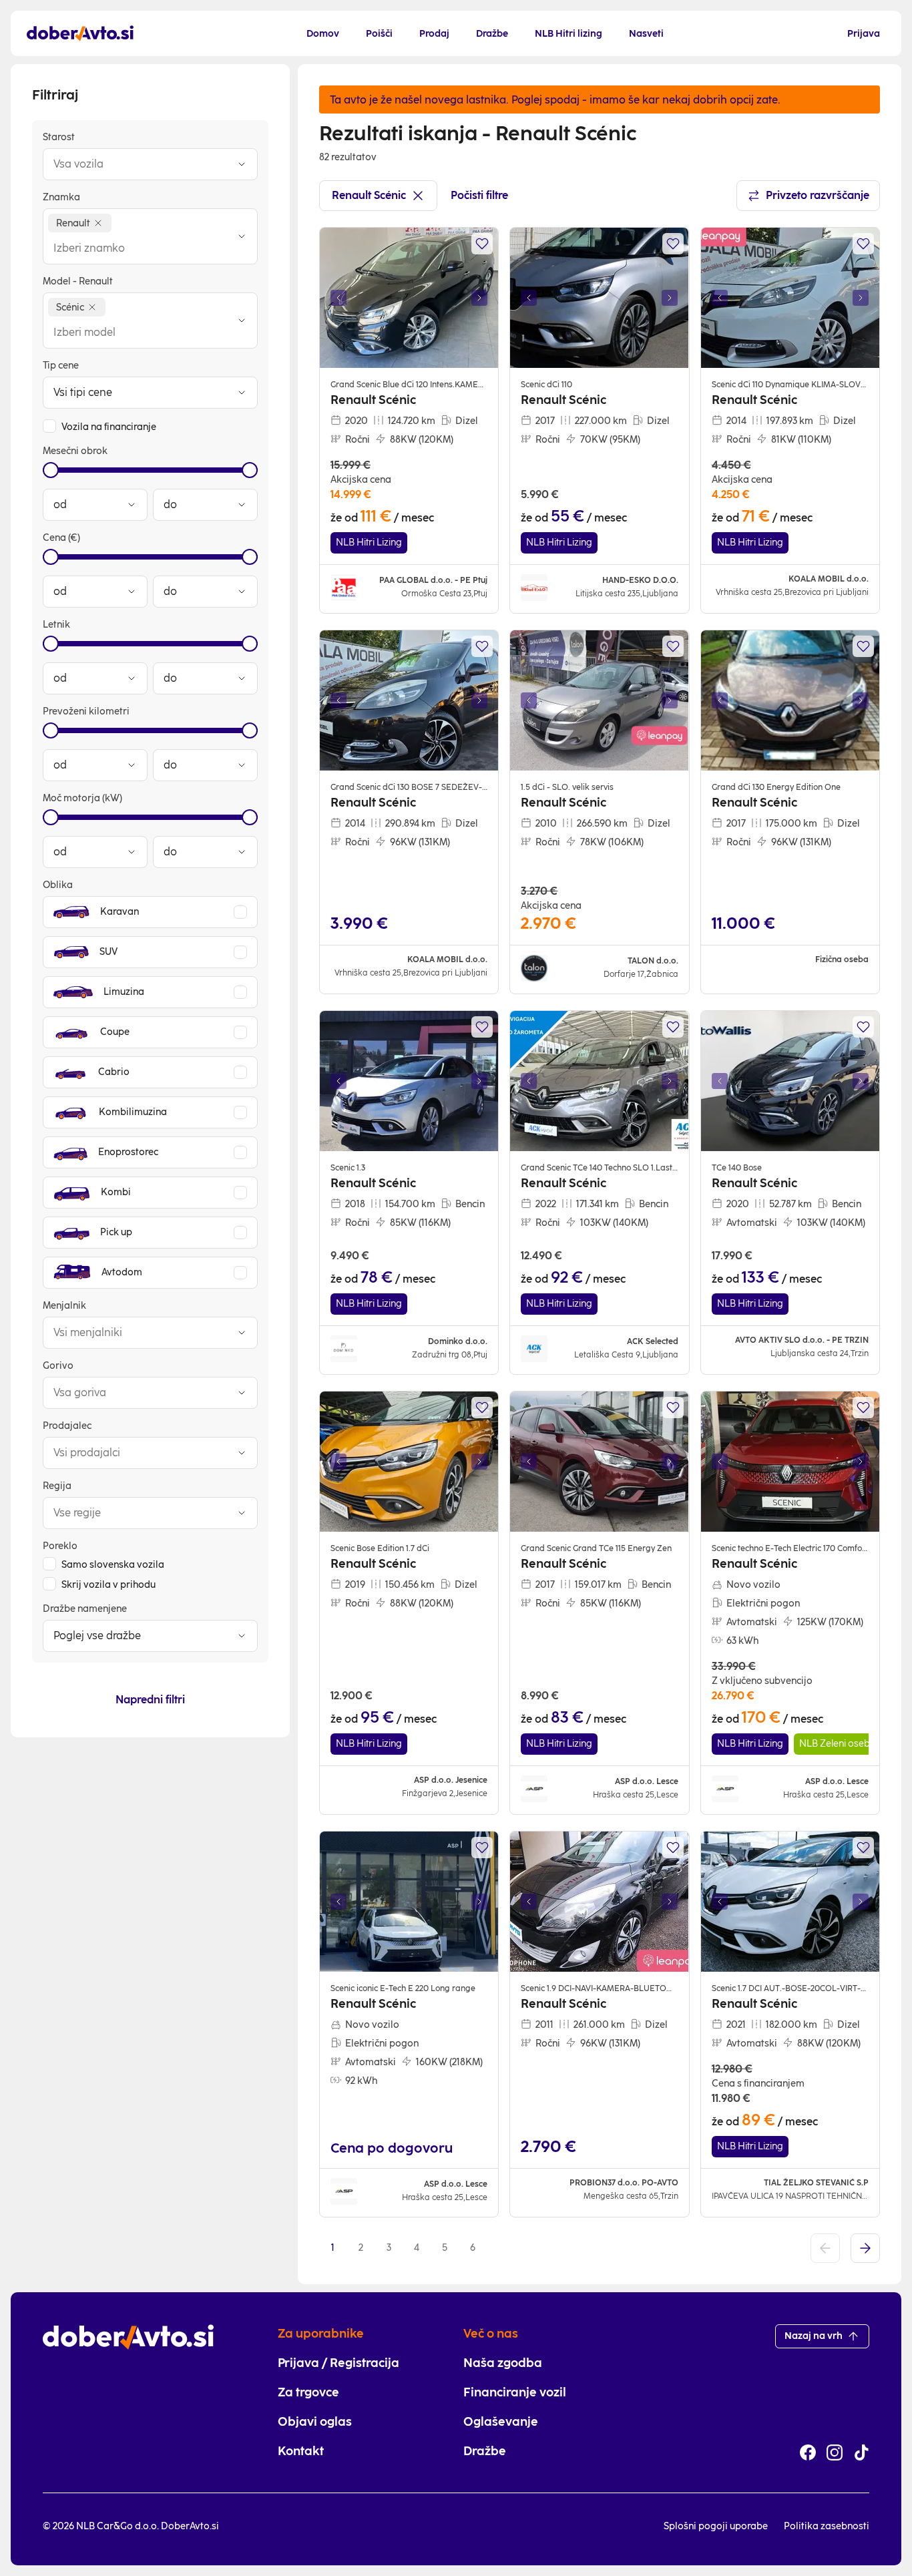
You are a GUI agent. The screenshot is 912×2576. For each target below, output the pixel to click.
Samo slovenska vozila (113, 1565)
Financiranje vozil (515, 2392)
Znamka (61, 197)
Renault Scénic (369, 195)
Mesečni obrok (75, 451)
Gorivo (58, 1366)
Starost (59, 137)
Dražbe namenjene (85, 1609)
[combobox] (137, 164)
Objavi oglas (315, 2422)
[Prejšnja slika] (338, 298)
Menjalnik (64, 1306)
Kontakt (301, 2451)
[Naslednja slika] (479, 298)
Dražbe (485, 2451)
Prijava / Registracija (338, 2363)
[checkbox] (49, 426)
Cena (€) (61, 538)
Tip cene (61, 366)
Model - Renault (78, 281)
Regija (57, 1486)
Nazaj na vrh (814, 2336)
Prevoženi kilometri (86, 711)
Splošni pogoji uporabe (716, 2526)
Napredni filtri (150, 1700)
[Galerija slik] (409, 298)
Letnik (56, 625)
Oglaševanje (501, 2422)
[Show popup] (242, 164)
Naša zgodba (503, 2363)
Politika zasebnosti (827, 2526)
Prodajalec (67, 1426)
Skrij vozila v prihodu (108, 1585)
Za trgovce (308, 2392)
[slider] (51, 470)
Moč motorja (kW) (82, 798)
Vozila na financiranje (109, 427)
